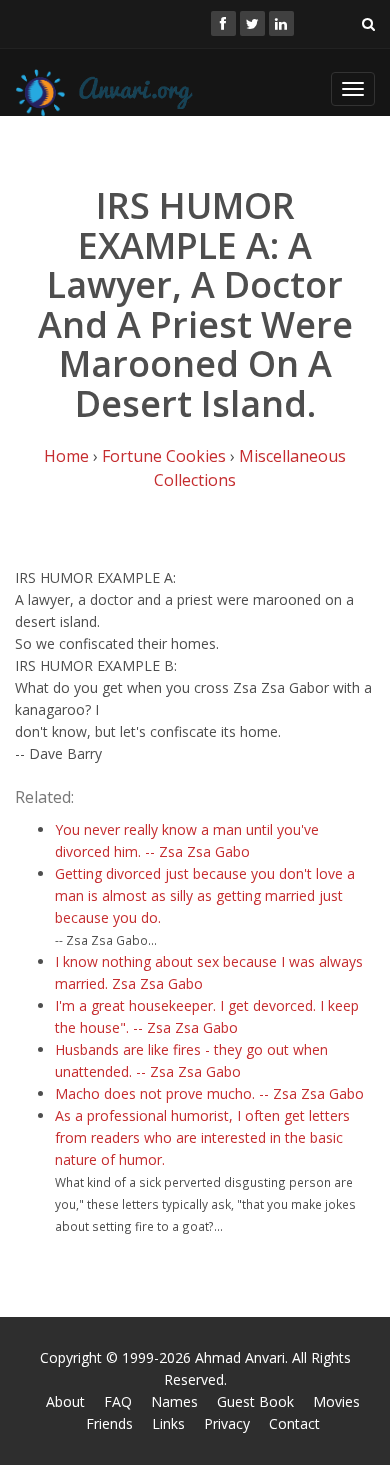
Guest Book (255, 1401)
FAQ (118, 1401)
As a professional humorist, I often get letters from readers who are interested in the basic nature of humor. (202, 1137)
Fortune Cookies (164, 456)
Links (168, 1423)
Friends (109, 1423)
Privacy (227, 1423)
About (65, 1401)
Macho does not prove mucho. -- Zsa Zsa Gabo (209, 1093)
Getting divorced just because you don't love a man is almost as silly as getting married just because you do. (205, 895)
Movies (336, 1401)
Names (174, 1401)
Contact (294, 1423)
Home (66, 456)
